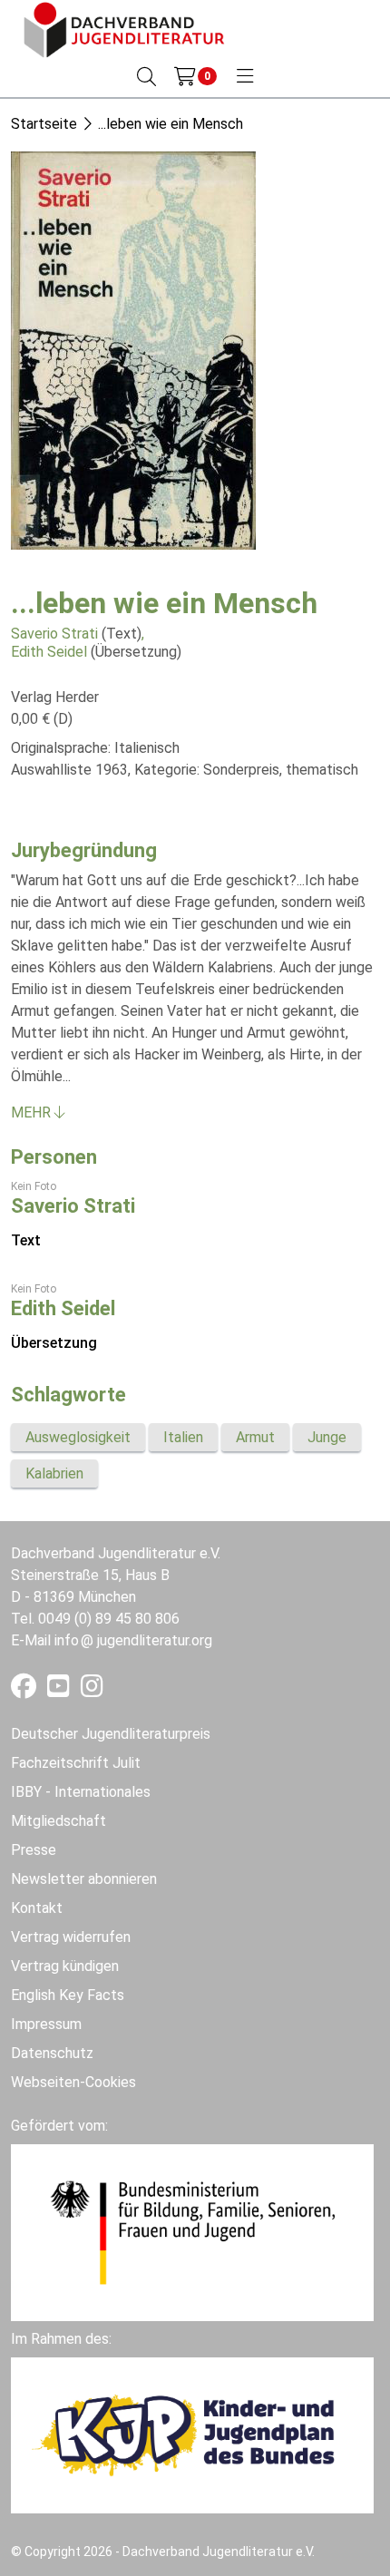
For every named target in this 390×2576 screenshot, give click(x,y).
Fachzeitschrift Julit (76, 1763)
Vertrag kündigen (65, 1966)
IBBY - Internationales (81, 1792)
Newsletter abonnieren (84, 1879)
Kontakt (37, 1908)
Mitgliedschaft (58, 1821)
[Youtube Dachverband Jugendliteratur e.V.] (60, 1690)
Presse (34, 1850)
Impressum (46, 2024)
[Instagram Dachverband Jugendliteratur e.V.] (92, 1690)
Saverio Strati (54, 634)
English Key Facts (68, 1995)
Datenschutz (52, 2053)
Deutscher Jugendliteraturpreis (111, 1734)
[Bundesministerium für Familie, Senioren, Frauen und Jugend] (192, 2232)
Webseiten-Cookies (73, 2082)
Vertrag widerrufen (71, 1937)
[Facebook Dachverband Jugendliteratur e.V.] (25, 1690)
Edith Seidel (49, 652)
